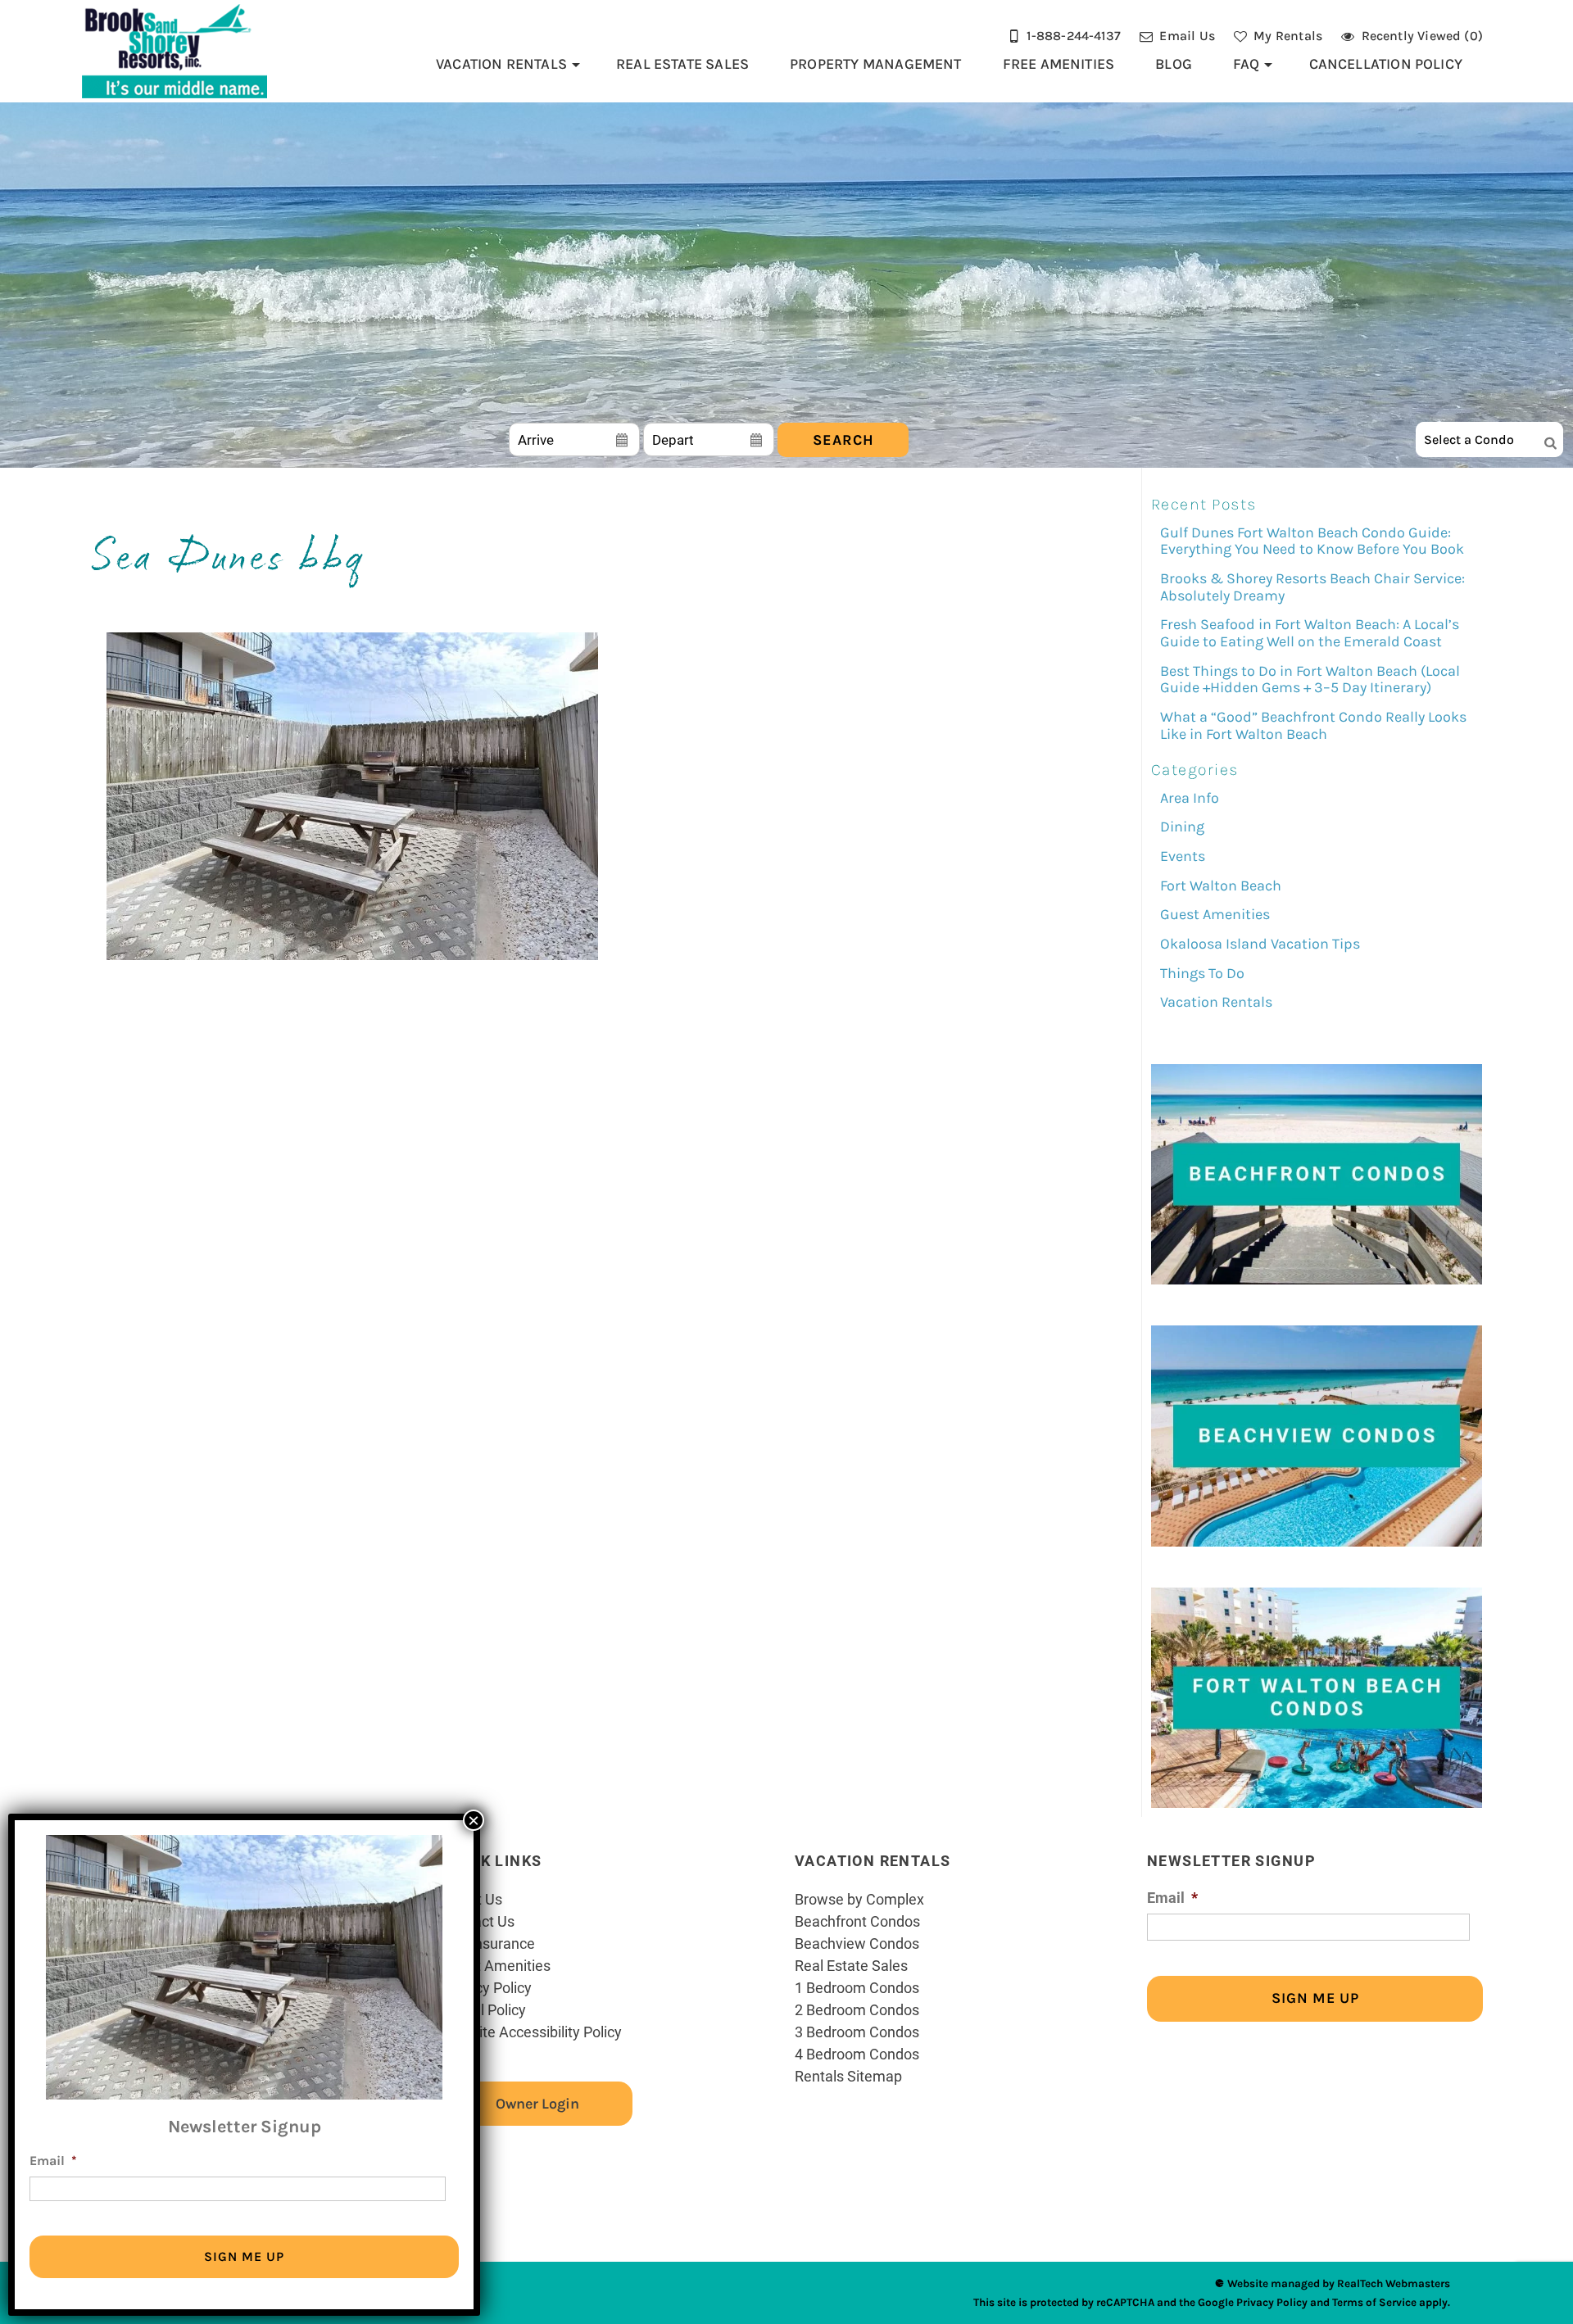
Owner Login (537, 2104)
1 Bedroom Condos (857, 1987)
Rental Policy (484, 2009)
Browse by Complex (859, 1899)
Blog (1174, 64)
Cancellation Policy (1386, 64)
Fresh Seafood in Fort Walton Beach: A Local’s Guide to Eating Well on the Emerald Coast (1310, 633)
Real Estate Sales (682, 64)
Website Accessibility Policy (532, 2032)
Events (1183, 856)
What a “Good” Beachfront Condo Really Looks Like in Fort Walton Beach (1313, 725)
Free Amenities (1059, 64)
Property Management (876, 64)
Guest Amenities (1215, 914)
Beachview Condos (857, 1943)
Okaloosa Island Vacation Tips (1260, 944)
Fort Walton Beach (1221, 886)
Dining (1182, 827)
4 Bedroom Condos (857, 2054)
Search (843, 440)
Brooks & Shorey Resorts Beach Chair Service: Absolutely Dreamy (1312, 587)
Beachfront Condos (857, 1921)
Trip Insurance (489, 1943)
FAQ (1247, 64)
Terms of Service (1374, 2302)
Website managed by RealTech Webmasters (1339, 2283)
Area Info (1190, 798)
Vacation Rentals (501, 64)
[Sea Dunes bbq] (352, 956)
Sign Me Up (1315, 1998)
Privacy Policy (487, 1987)
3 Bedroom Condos (857, 2032)
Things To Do (1202, 973)
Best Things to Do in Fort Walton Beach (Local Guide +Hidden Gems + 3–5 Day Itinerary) (1310, 680)
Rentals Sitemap (848, 2076)
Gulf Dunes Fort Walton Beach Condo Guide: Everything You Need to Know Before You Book (1312, 541)
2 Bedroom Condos (857, 2009)
